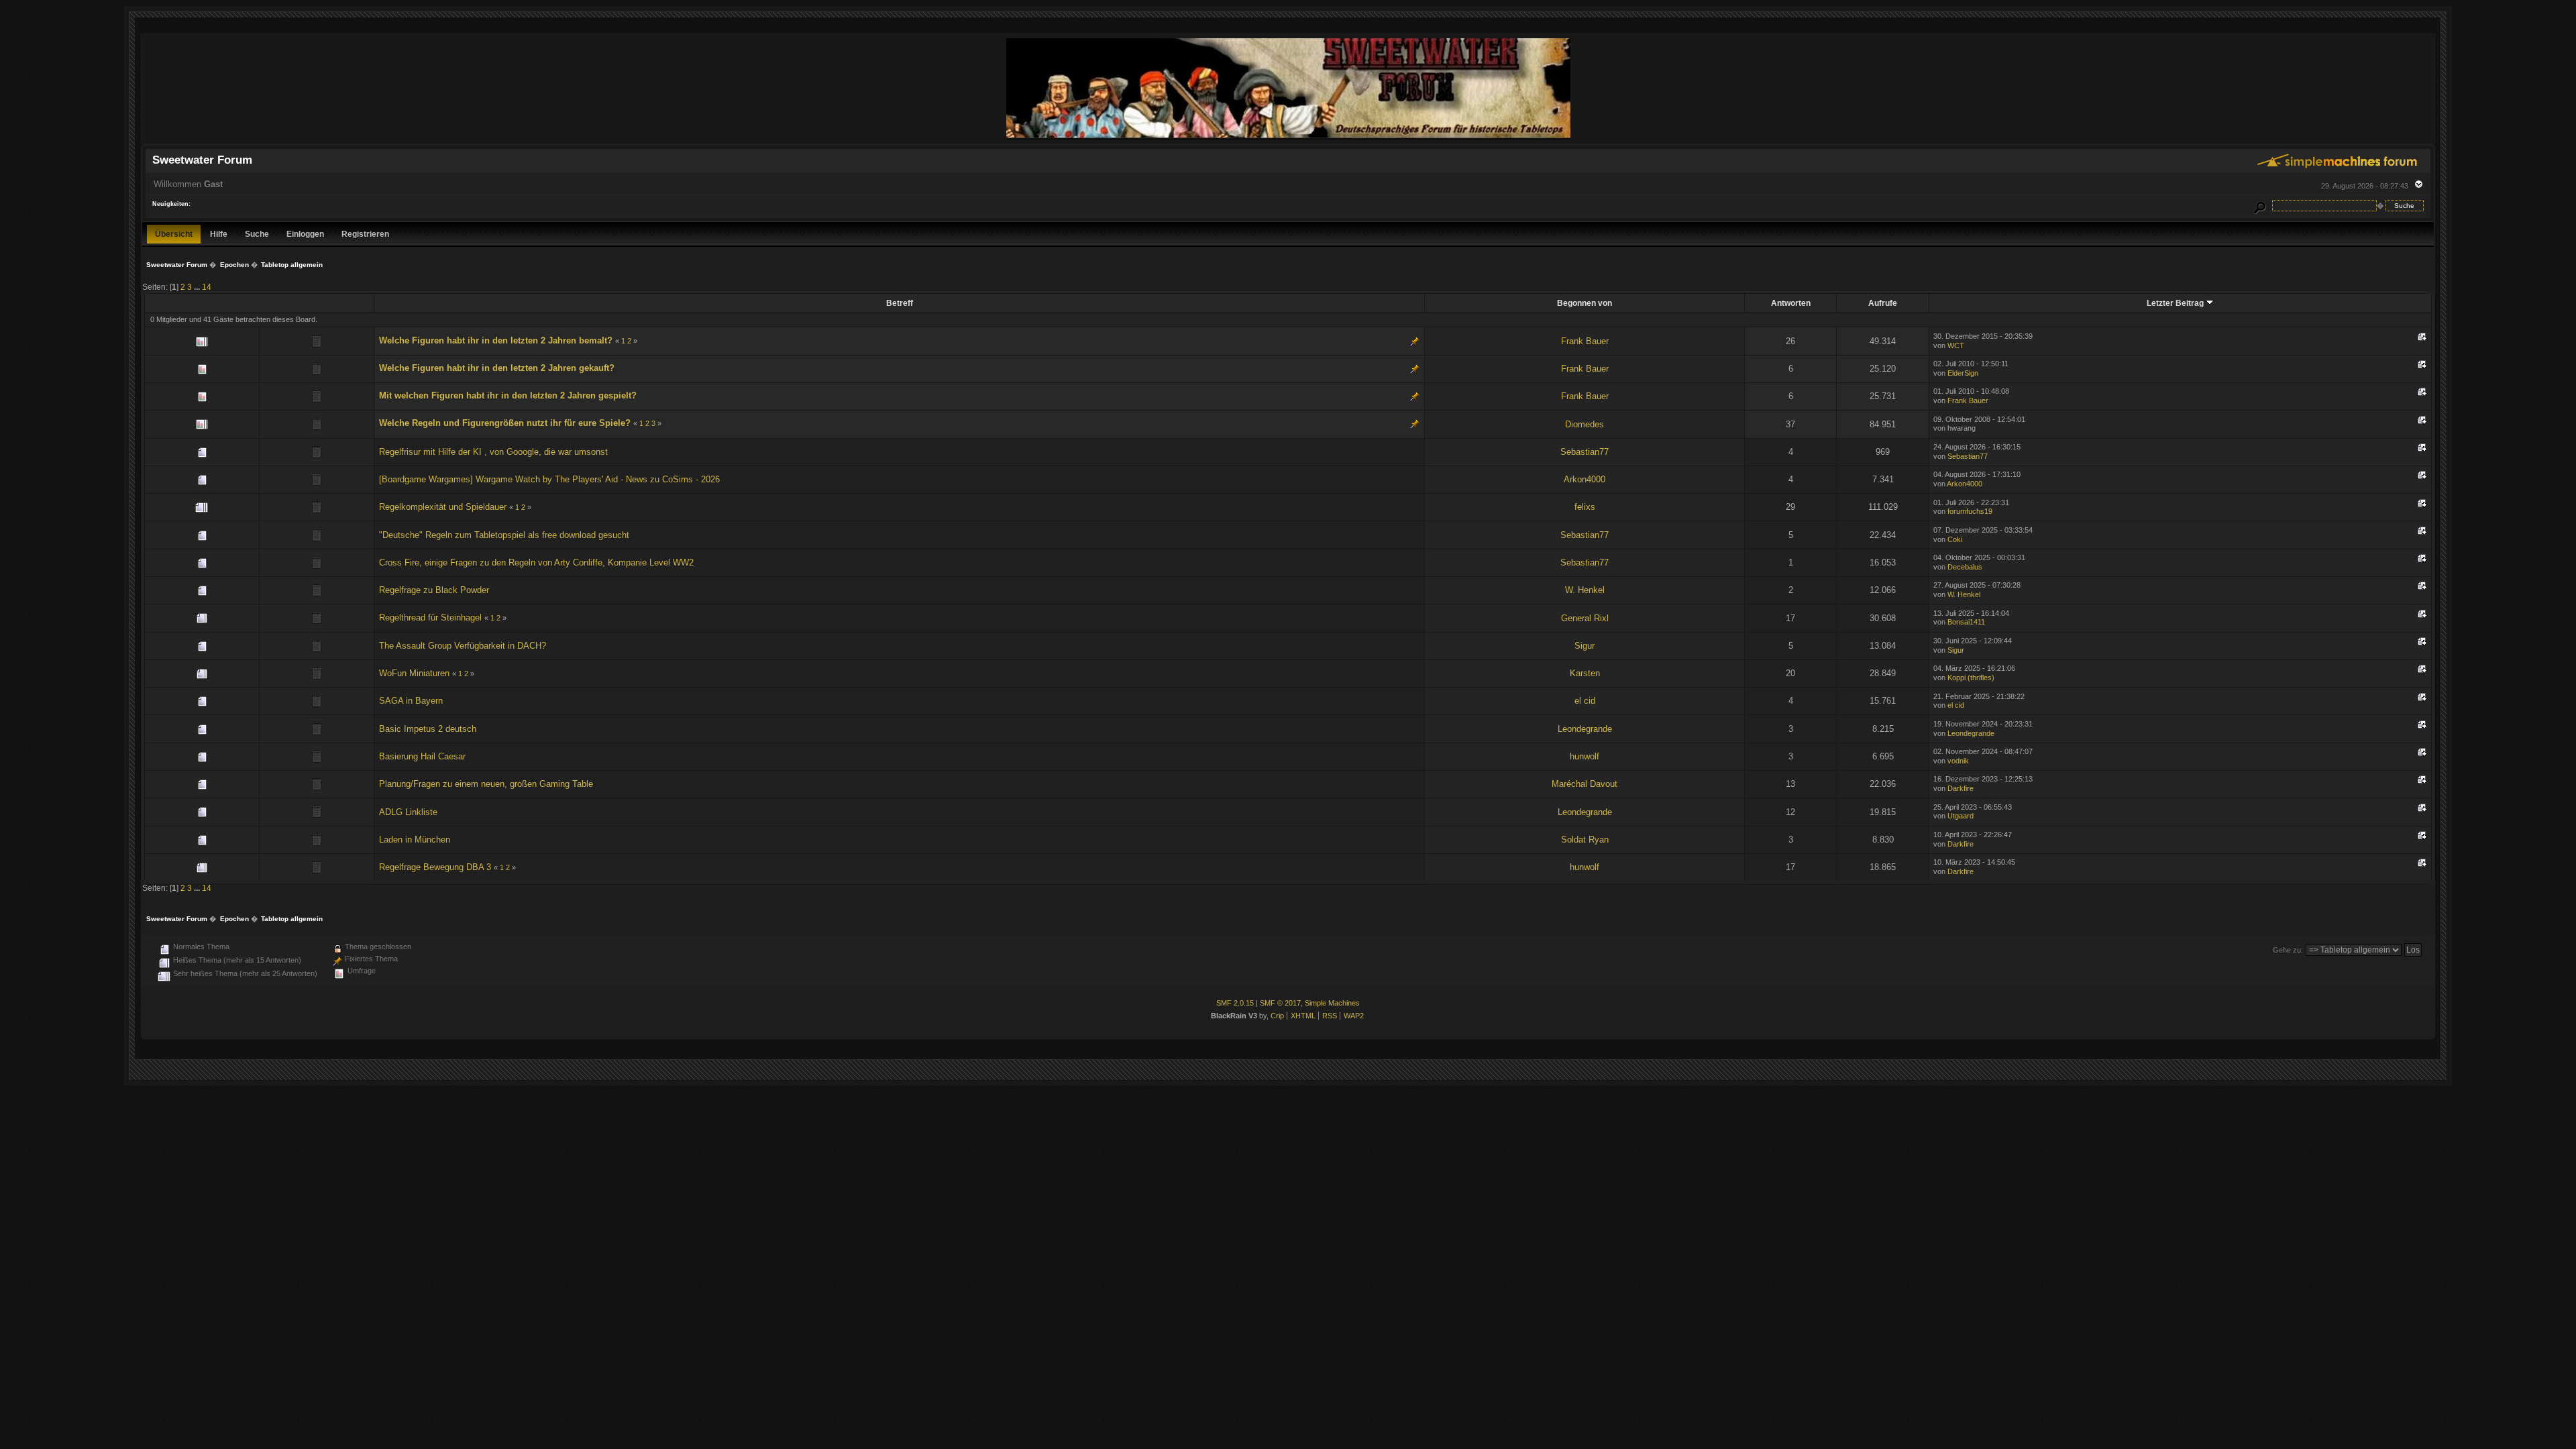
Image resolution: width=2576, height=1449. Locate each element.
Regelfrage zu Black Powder (434, 590)
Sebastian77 (1585, 452)
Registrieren (365, 234)
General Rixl (1585, 618)
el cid (1585, 701)
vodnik (1958, 761)
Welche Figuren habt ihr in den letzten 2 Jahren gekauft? (497, 368)
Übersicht (174, 234)
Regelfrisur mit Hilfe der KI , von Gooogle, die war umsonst (493, 452)
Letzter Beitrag (2176, 303)
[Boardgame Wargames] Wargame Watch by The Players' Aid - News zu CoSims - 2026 (549, 479)
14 (207, 287)
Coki (1955, 539)
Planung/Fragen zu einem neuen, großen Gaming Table (486, 784)
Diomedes (1585, 424)
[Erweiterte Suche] (2260, 206)
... (198, 287)
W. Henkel (1585, 590)
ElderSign (1963, 373)
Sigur (1585, 646)
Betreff (900, 303)
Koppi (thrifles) (1971, 678)
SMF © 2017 (1280, 1003)
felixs (1585, 507)
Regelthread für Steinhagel (430, 618)
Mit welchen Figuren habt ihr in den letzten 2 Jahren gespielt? (508, 395)
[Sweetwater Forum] (1288, 138)
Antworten (1791, 303)
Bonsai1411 (1966, 622)
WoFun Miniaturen (414, 673)
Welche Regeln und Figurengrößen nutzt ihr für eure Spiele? (505, 423)
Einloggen (305, 234)
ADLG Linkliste (408, 812)
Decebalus (1965, 567)
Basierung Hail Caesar (422, 756)
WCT (1956, 345)
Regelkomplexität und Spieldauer (443, 507)
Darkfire (1961, 788)
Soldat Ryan (1585, 840)
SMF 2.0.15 (1235, 1003)
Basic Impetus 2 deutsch (428, 729)
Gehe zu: (2288, 950)
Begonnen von (1585, 303)
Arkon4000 (1585, 479)
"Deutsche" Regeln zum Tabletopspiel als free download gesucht (504, 535)
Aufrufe (1883, 303)
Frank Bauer (1585, 341)
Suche (257, 234)
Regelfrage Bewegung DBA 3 (435, 867)
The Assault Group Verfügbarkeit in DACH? (463, 646)
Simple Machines (1332, 1003)
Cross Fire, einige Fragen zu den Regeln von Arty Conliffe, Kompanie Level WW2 (536, 562)
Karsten (1585, 673)
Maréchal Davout (1585, 784)
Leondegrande (1585, 729)
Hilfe (219, 234)
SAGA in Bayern (411, 701)
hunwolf (1585, 756)
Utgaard (1961, 816)
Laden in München (415, 840)
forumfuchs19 (1970, 511)
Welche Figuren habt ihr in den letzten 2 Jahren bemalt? (496, 340)
